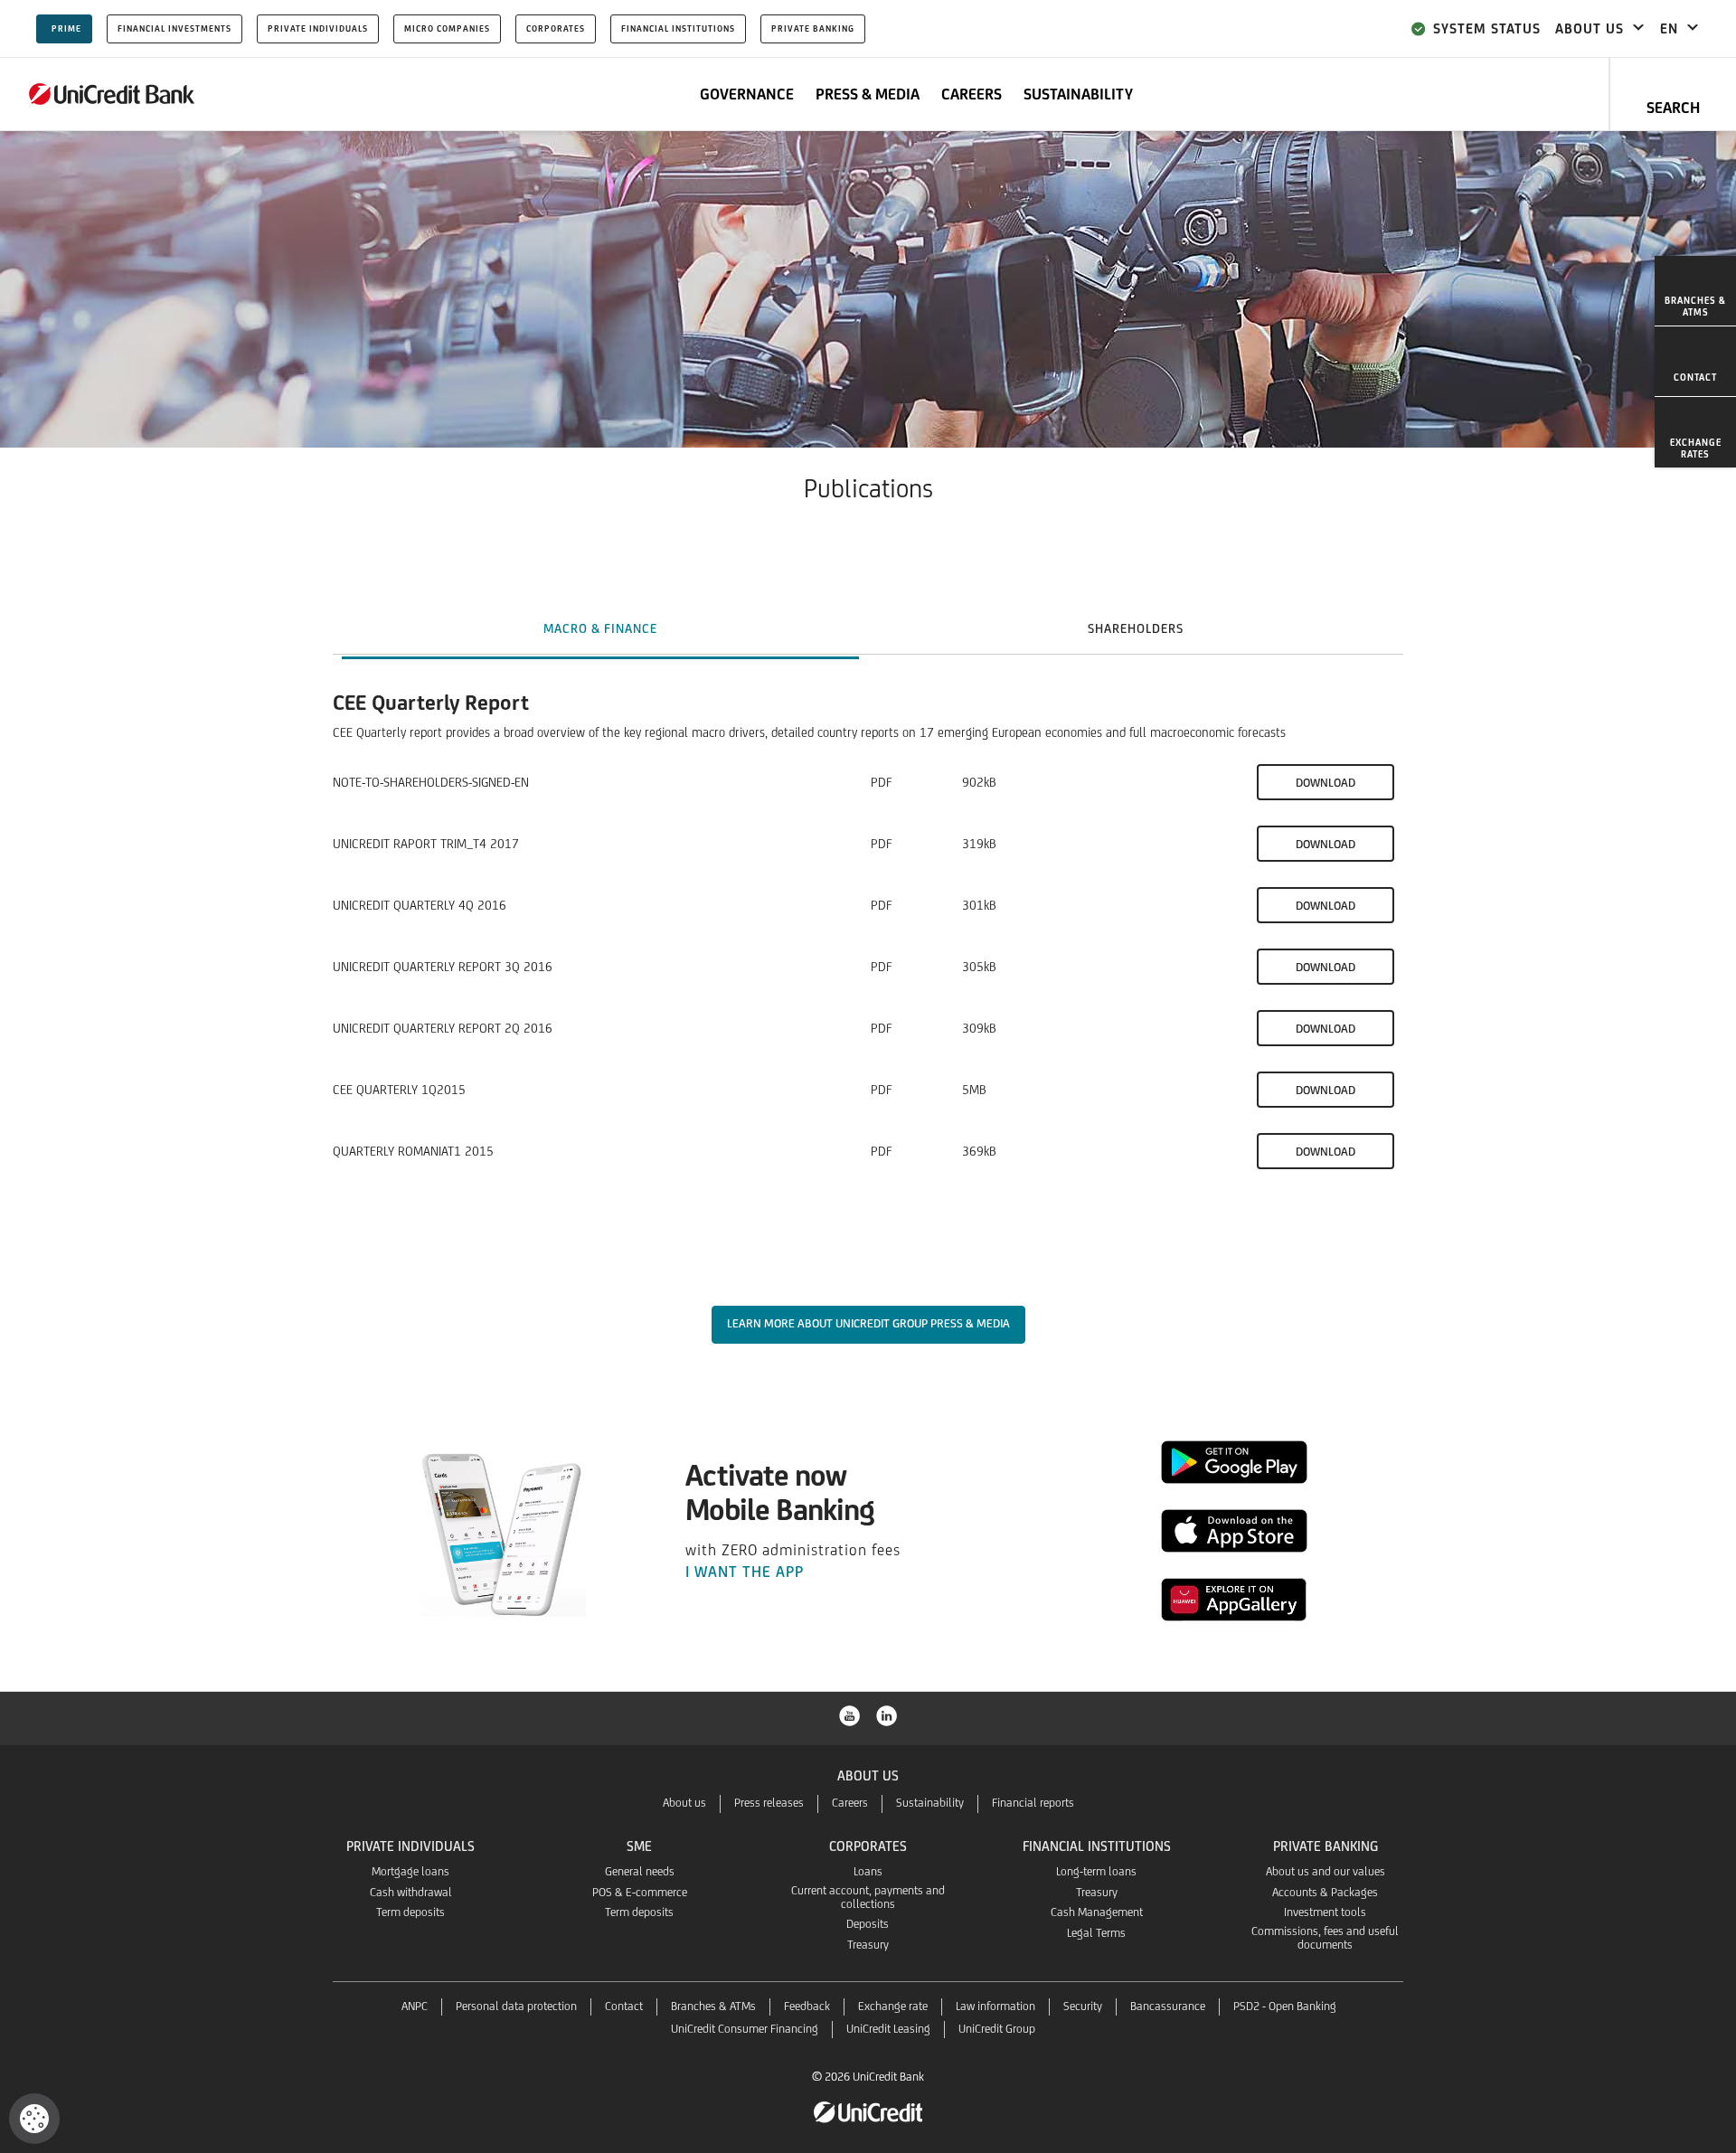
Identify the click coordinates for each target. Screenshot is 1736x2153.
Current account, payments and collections (868, 1897)
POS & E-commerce (640, 1892)
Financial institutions (678, 28)
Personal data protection (516, 2006)
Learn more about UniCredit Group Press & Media (868, 1323)
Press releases (769, 1803)
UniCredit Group (997, 2029)
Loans (868, 1871)
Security (1083, 2006)
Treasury (868, 1945)
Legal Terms (1096, 1933)
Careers (850, 1803)
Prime (66, 28)
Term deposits (410, 1912)
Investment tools (1325, 1912)
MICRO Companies (447, 28)
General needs (640, 1871)
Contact (624, 2006)
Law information (995, 2006)
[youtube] (850, 1714)
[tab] (600, 628)
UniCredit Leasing (888, 2029)
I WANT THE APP (745, 1572)
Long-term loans (1096, 1871)
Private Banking (813, 28)
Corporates (556, 28)
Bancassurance (1168, 2006)
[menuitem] (1695, 291)
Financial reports (1033, 1803)
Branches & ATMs (713, 2006)
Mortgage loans (410, 1871)
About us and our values (1326, 1871)
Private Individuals (318, 28)
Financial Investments (175, 28)
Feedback (807, 2006)
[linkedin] (887, 1714)
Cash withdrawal (411, 1892)
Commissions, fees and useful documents (1325, 1938)
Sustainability (930, 1803)
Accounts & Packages (1325, 1892)
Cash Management (1097, 1912)
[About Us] (112, 94)
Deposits (868, 1924)
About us (684, 1803)
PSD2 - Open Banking (1285, 2006)
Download (1326, 783)
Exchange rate (893, 2006)
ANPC (415, 2006)
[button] (34, 2119)
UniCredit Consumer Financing (745, 2029)
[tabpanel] (868, 967)
